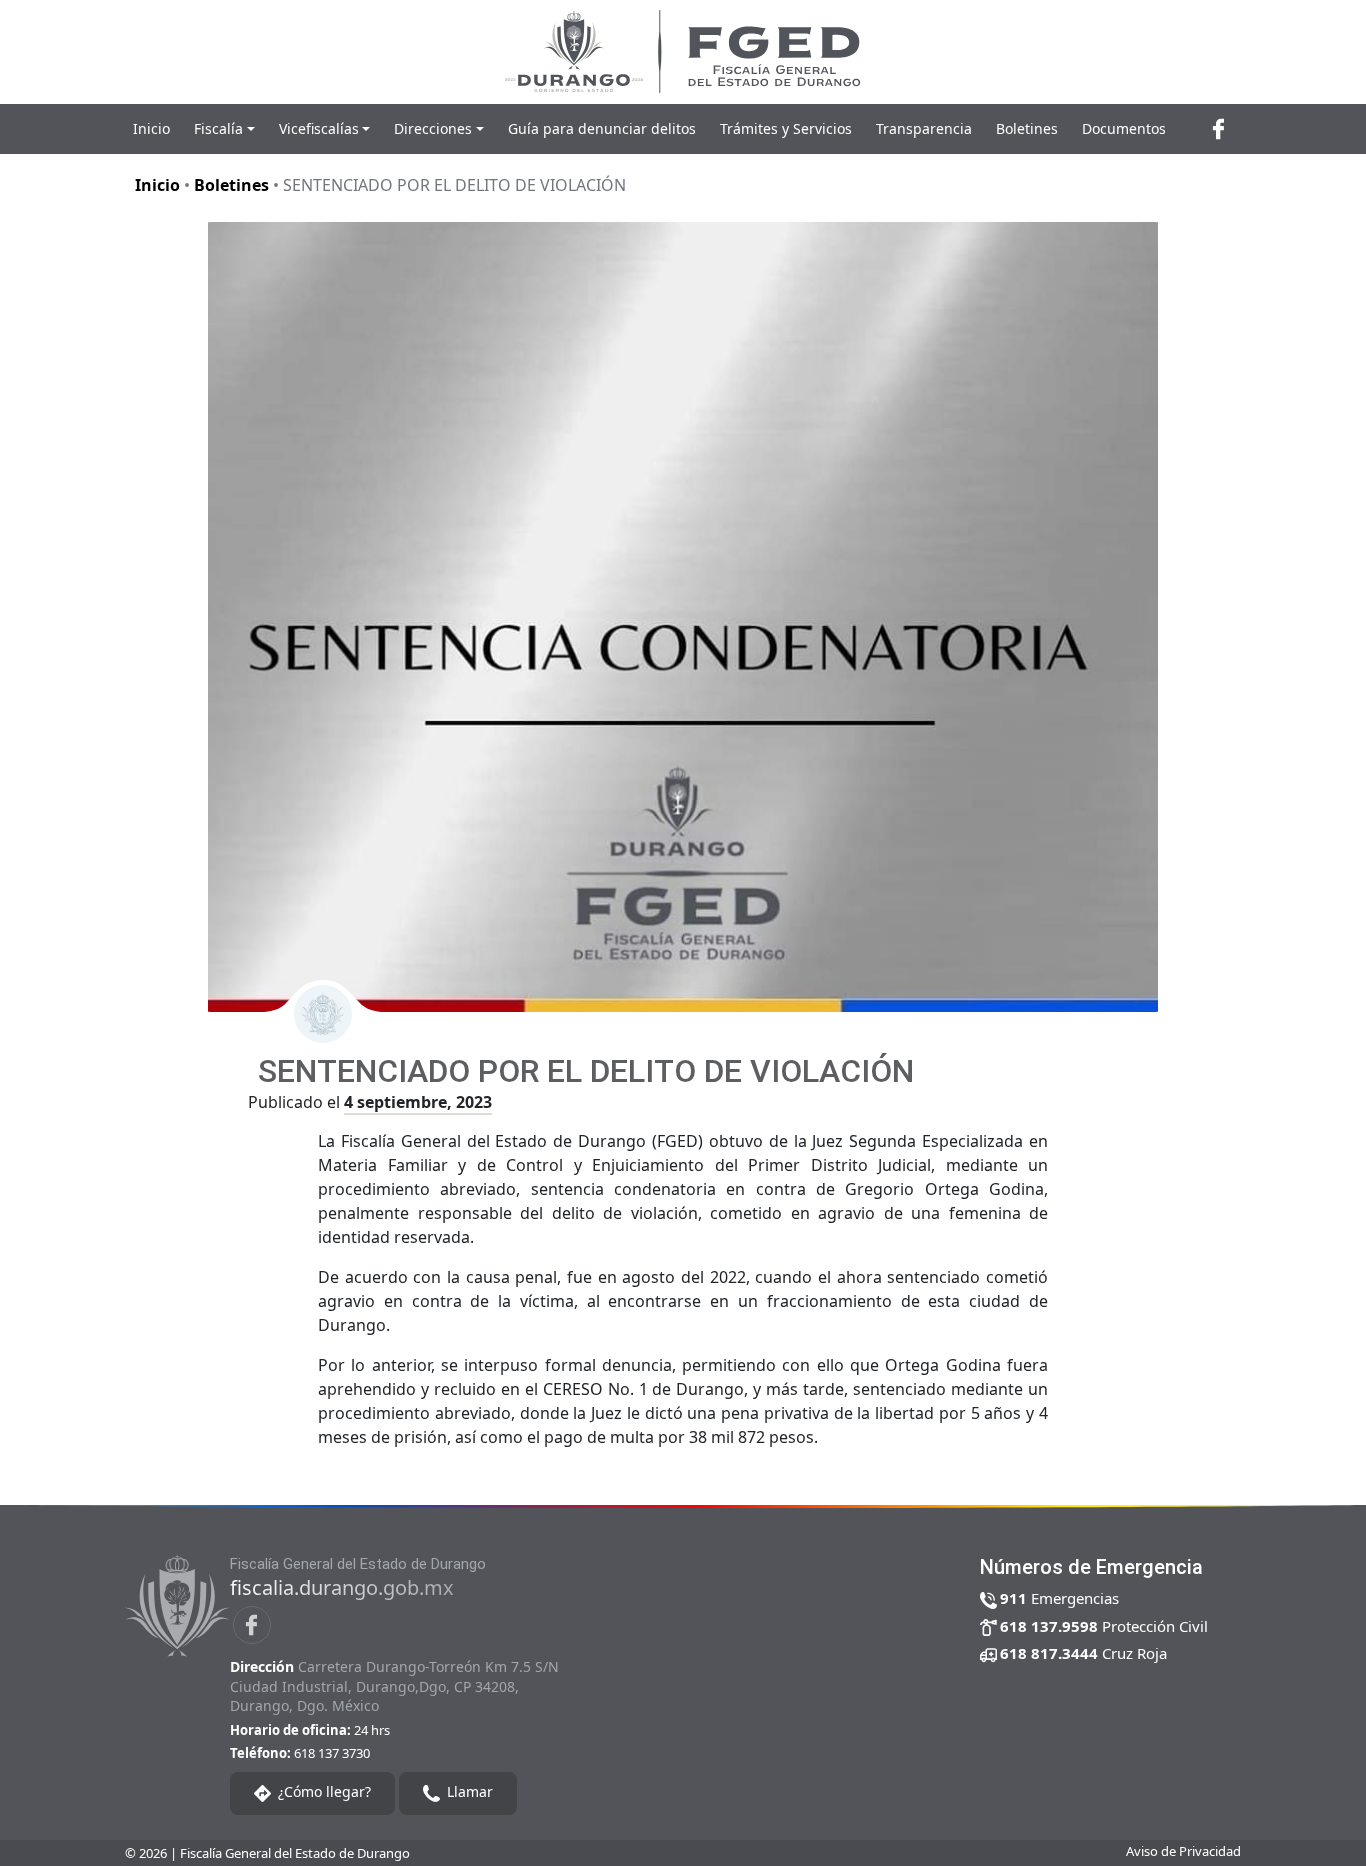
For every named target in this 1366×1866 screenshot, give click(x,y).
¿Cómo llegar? (322, 1791)
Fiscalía (218, 128)
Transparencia (924, 128)
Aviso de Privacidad (1183, 1851)
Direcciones (433, 128)
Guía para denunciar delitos (602, 128)
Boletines (1027, 128)
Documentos (1124, 128)
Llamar (468, 1791)
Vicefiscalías (319, 128)
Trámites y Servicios (786, 128)
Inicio (151, 128)
